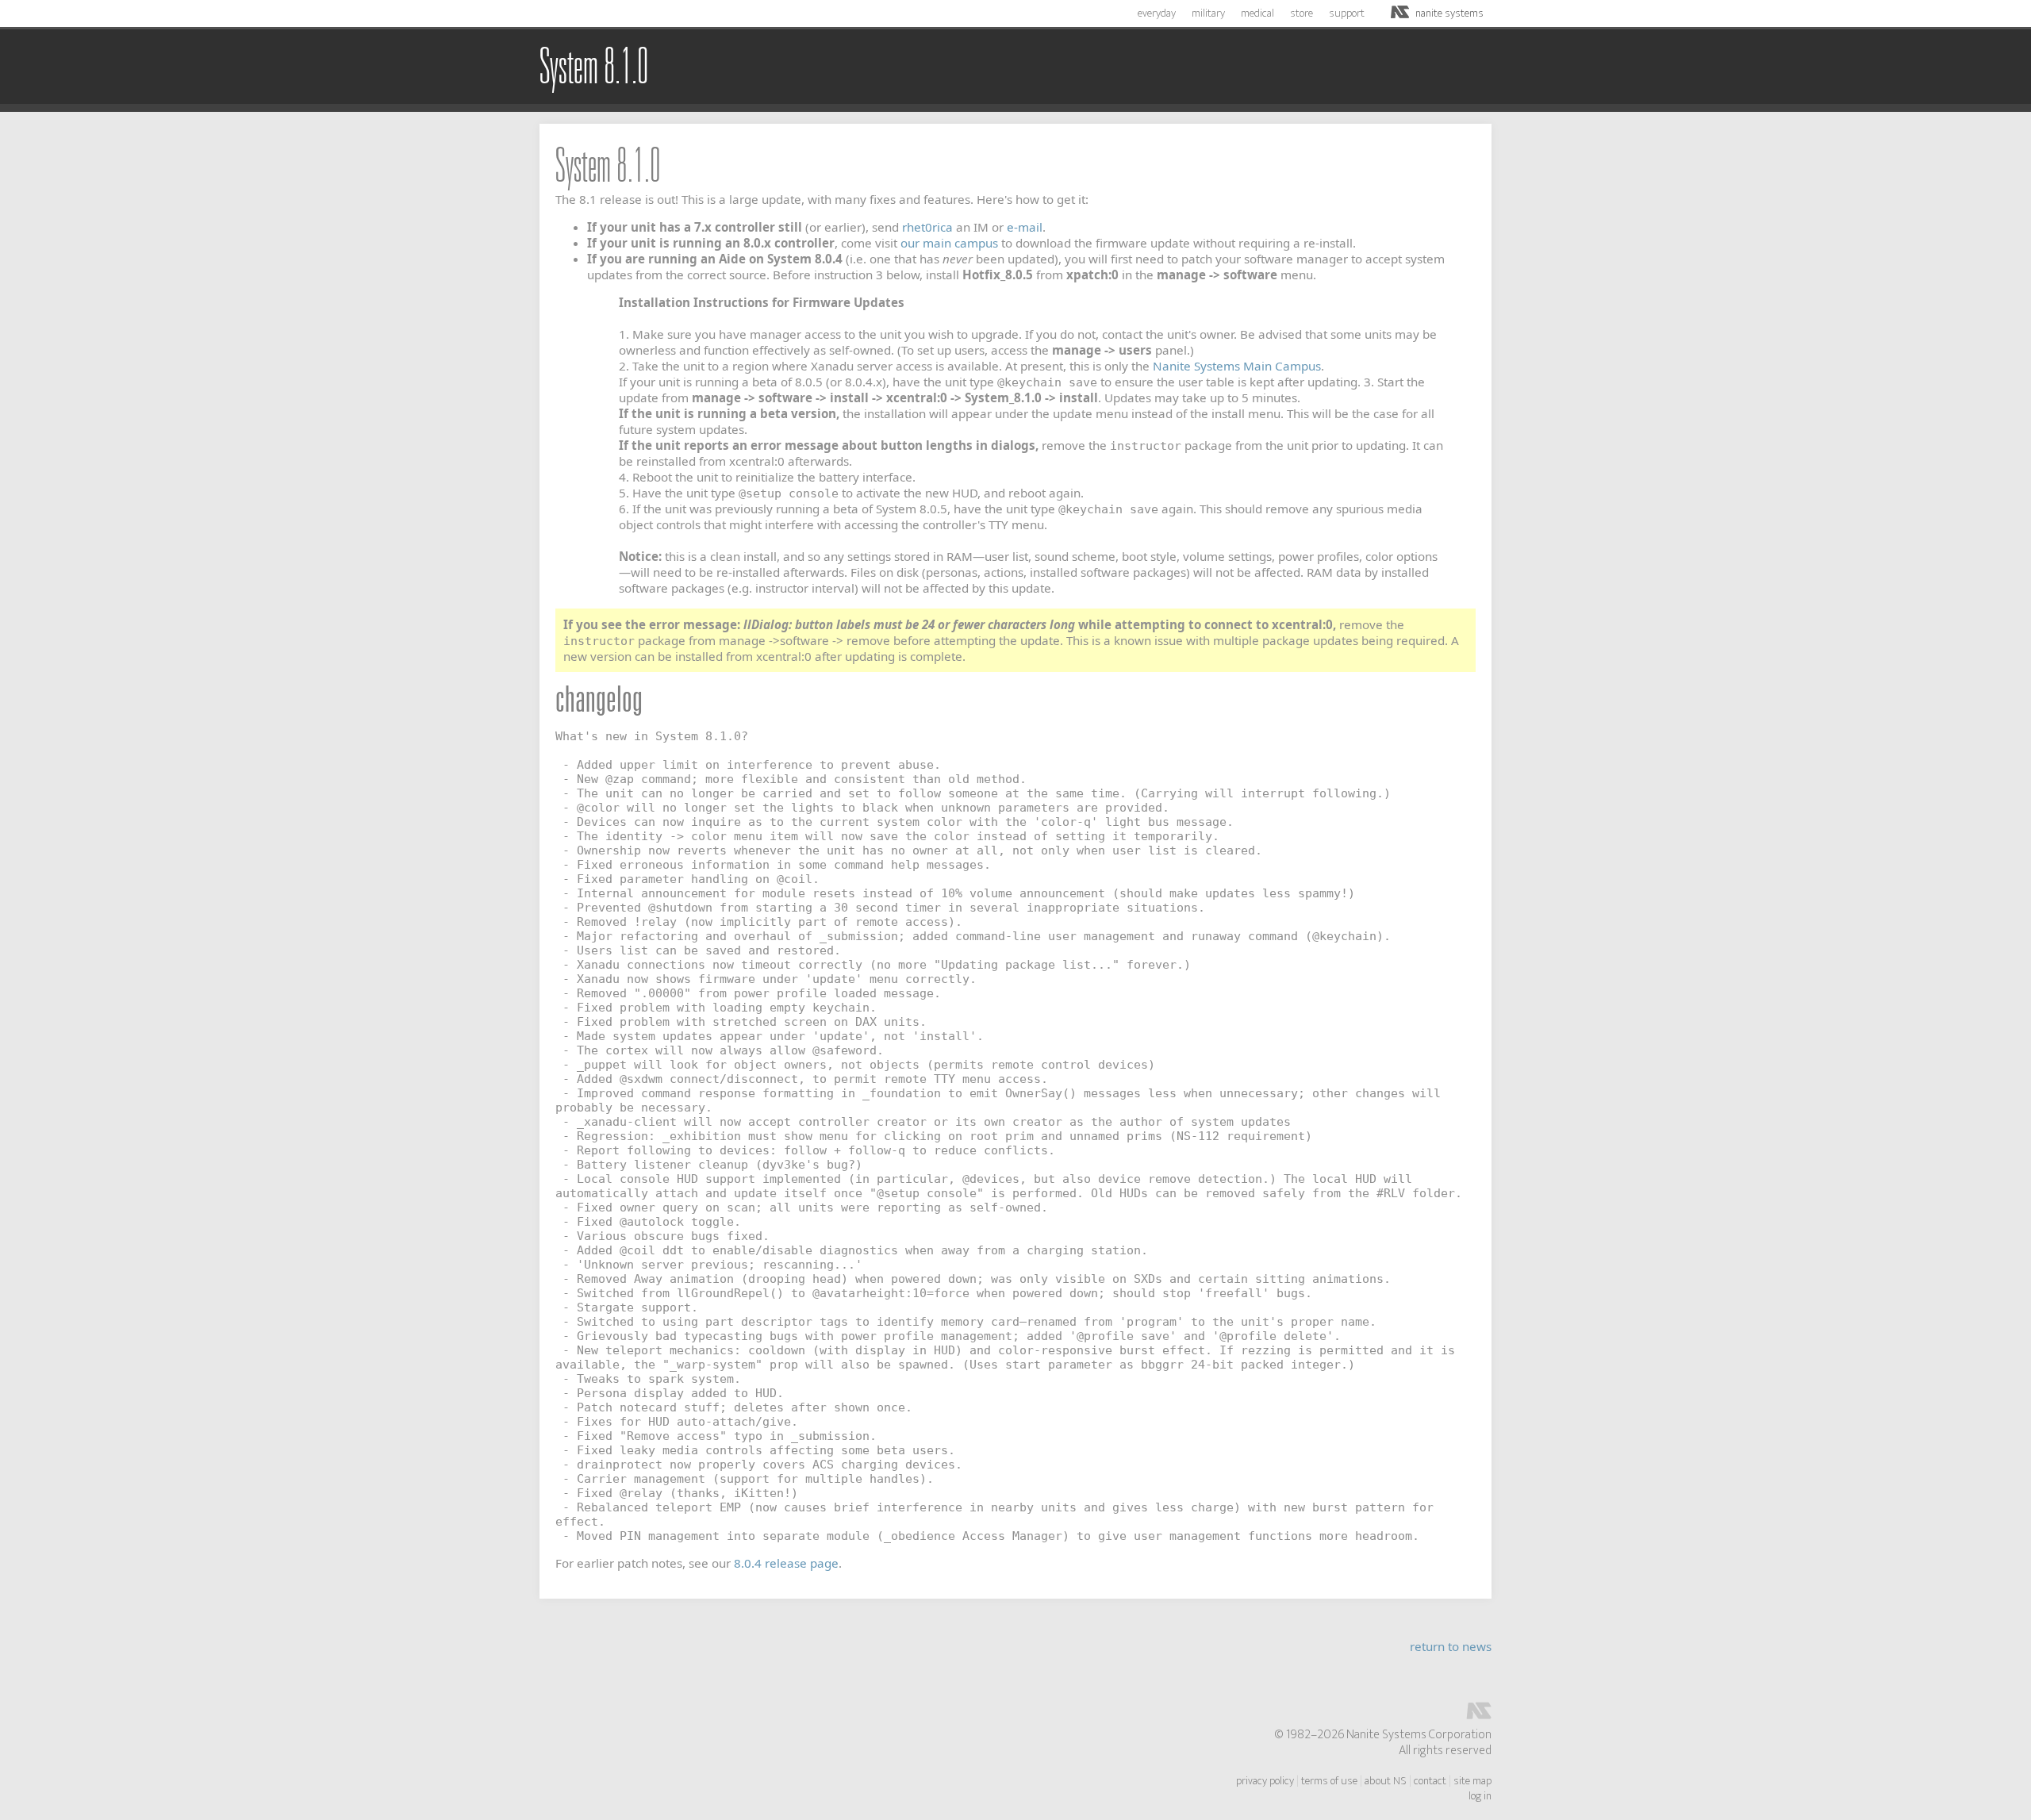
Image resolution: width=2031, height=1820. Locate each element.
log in (1480, 1796)
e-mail (1025, 227)
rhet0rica (927, 227)
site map (1472, 1781)
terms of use (1329, 1781)
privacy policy (1265, 1781)
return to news (1451, 1646)
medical (1257, 13)
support (1347, 13)
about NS (1386, 1781)
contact (1430, 1781)
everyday (1157, 13)
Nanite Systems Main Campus (1237, 366)
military (1208, 13)
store (1302, 13)
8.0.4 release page (786, 1563)
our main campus (949, 243)
